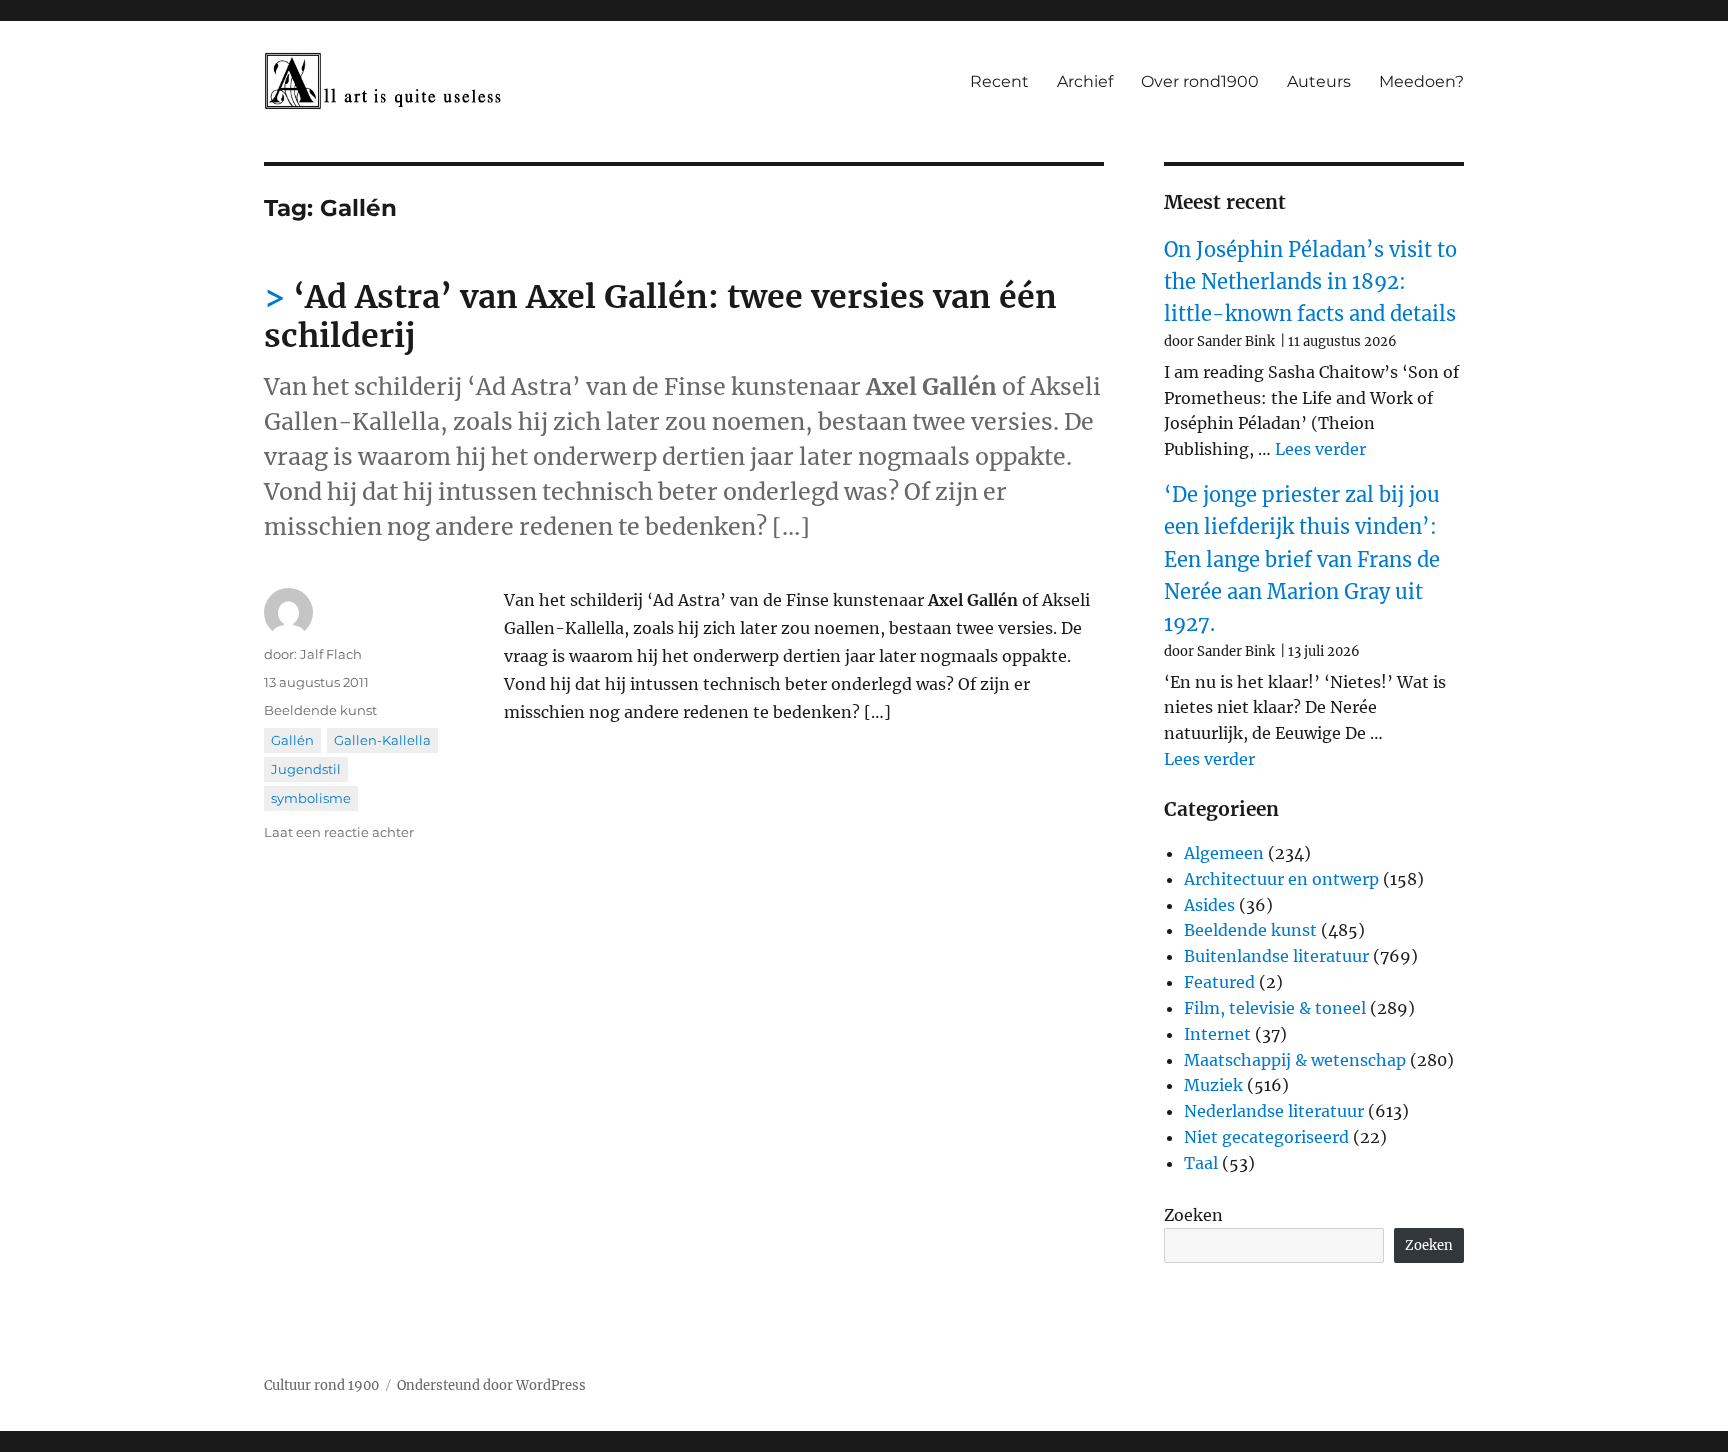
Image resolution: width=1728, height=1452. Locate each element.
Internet (1217, 1034)
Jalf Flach (331, 654)
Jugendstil (306, 769)
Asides (1209, 905)
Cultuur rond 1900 (321, 1385)
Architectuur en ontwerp (1281, 879)
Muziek (1213, 1085)
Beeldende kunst (320, 710)
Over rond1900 (1200, 81)
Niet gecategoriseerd (1266, 1137)
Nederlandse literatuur (1274, 1111)
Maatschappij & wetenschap (1295, 1060)
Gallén (292, 740)
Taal (1201, 1163)
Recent (999, 81)
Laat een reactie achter (339, 832)
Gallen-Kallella (382, 740)
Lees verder (1320, 449)
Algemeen (1224, 853)
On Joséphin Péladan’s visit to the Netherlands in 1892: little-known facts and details (1310, 282)
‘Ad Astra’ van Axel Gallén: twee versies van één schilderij (660, 316)
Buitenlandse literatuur (1276, 956)
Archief (1085, 81)
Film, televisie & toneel (1275, 1008)
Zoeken (1193, 1215)
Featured (1219, 982)
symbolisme (311, 798)
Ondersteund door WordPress (491, 1385)
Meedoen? (1421, 81)
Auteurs (1319, 81)
